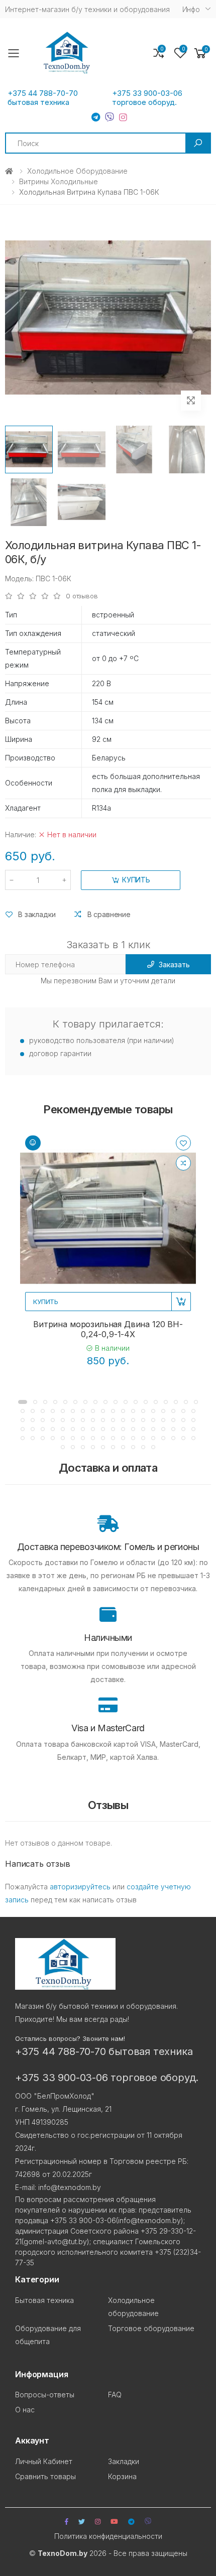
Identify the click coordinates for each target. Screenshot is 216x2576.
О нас (25, 2410)
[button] (200, 53)
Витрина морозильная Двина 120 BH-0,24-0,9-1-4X (108, 1329)
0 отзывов (82, 596)
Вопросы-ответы (45, 2395)
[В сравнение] (183, 1163)
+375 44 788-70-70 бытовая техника (43, 98)
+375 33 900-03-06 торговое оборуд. (147, 98)
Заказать (174, 964)
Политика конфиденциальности (108, 2536)
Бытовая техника (44, 2300)
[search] (198, 143)
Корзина (122, 2476)
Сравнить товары (45, 2476)
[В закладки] (183, 1143)
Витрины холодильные (59, 181)
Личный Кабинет (44, 2461)
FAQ (115, 2395)
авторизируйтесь (80, 1887)
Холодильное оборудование (77, 171)
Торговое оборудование (151, 2328)
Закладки (124, 2461)
